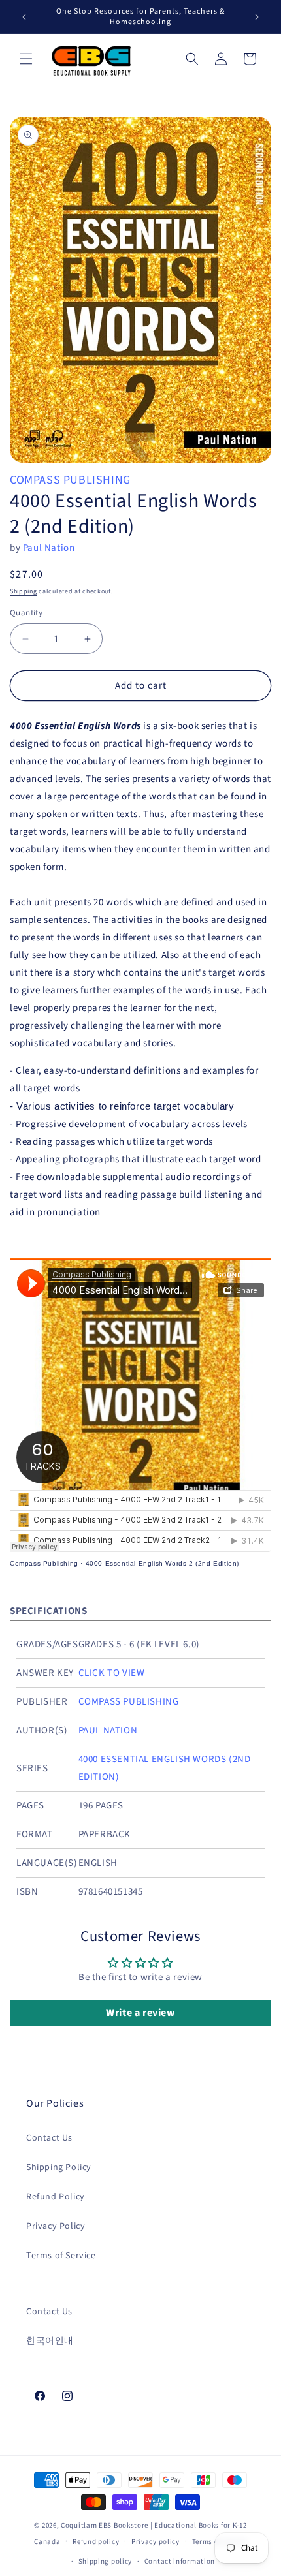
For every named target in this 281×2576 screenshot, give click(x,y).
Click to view (112, 1673)
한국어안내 (50, 2341)
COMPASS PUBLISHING (70, 480)
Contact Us (49, 2138)
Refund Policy (56, 2197)
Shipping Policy (59, 2167)
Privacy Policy (56, 2226)
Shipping (24, 591)
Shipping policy (106, 2561)
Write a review (140, 2013)
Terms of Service (61, 2256)
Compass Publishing (44, 1563)
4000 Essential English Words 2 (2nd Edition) (162, 1563)
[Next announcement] (257, 17)
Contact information (180, 2561)
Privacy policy (156, 2542)
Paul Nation (49, 548)
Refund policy (96, 2542)
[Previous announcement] (24, 17)
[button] (26, 59)
